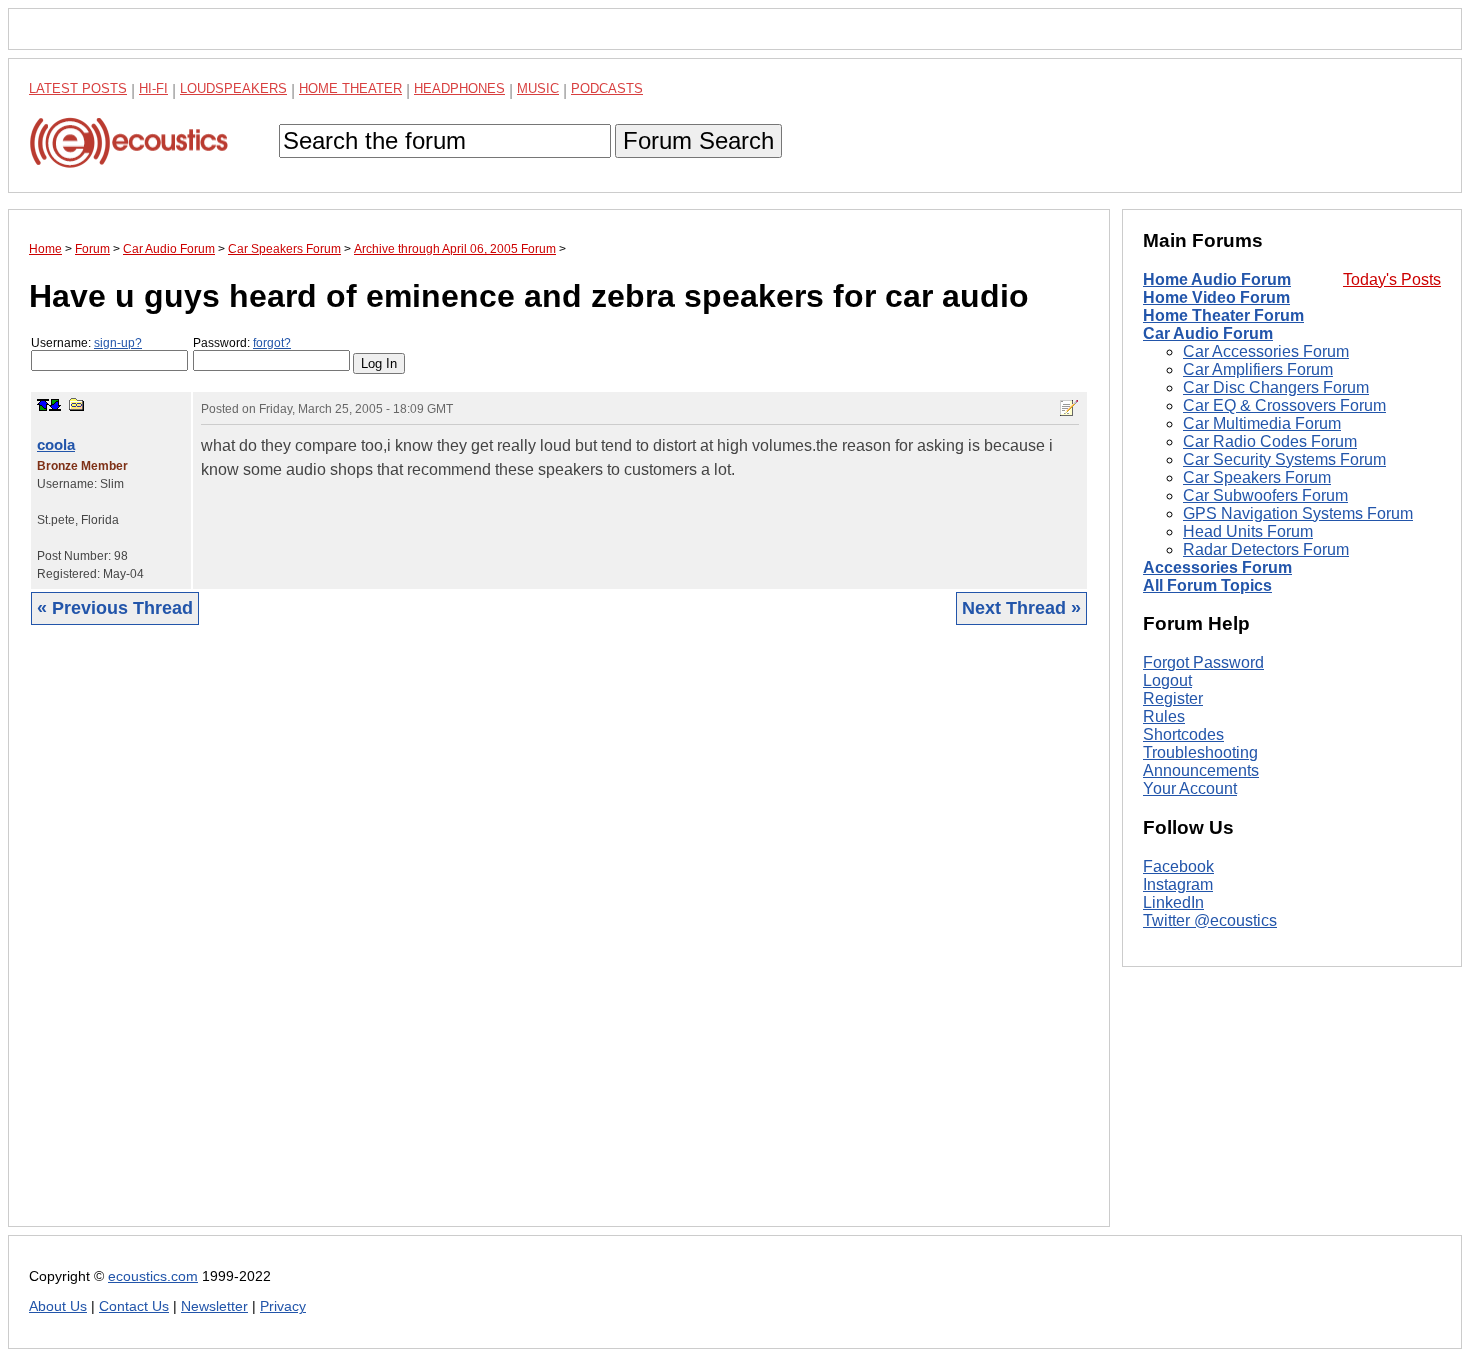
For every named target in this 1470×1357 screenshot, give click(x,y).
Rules (1164, 716)
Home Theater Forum (1223, 315)
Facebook (1178, 866)
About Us (58, 1306)
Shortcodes (1183, 734)
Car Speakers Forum (1257, 477)
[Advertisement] (559, 941)
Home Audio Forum (1217, 279)
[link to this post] (77, 404)
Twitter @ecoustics (1210, 920)
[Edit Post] (1069, 408)
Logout (1167, 680)
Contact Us (134, 1306)
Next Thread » (1021, 608)
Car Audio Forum (1208, 333)
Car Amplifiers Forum (1258, 369)
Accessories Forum (1217, 567)
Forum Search (698, 140)
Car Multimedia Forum (1262, 423)
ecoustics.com (153, 1276)
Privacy (283, 1306)
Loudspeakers (233, 88)
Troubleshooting (1200, 752)
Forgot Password (1203, 662)
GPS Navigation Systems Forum (1298, 513)
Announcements (1201, 770)
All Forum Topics (1207, 585)
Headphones (459, 88)
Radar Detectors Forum (1266, 549)
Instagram (1178, 884)
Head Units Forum (1248, 531)
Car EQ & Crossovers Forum (1284, 405)
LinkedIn (1173, 902)
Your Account (1190, 788)
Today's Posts (1392, 279)
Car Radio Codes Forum (1270, 441)
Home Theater (350, 88)
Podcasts (607, 88)
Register (1173, 698)
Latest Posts (78, 88)
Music (538, 88)
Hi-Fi (153, 88)
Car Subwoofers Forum (1265, 495)
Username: (86, 343)
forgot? (272, 343)
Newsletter (214, 1306)
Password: (242, 343)
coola (56, 444)
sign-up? (118, 343)
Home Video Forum (1216, 297)
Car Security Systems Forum (1284, 459)
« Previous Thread (115, 608)
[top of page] (43, 405)
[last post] (55, 405)
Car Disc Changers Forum (1276, 387)
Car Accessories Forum (1266, 351)
